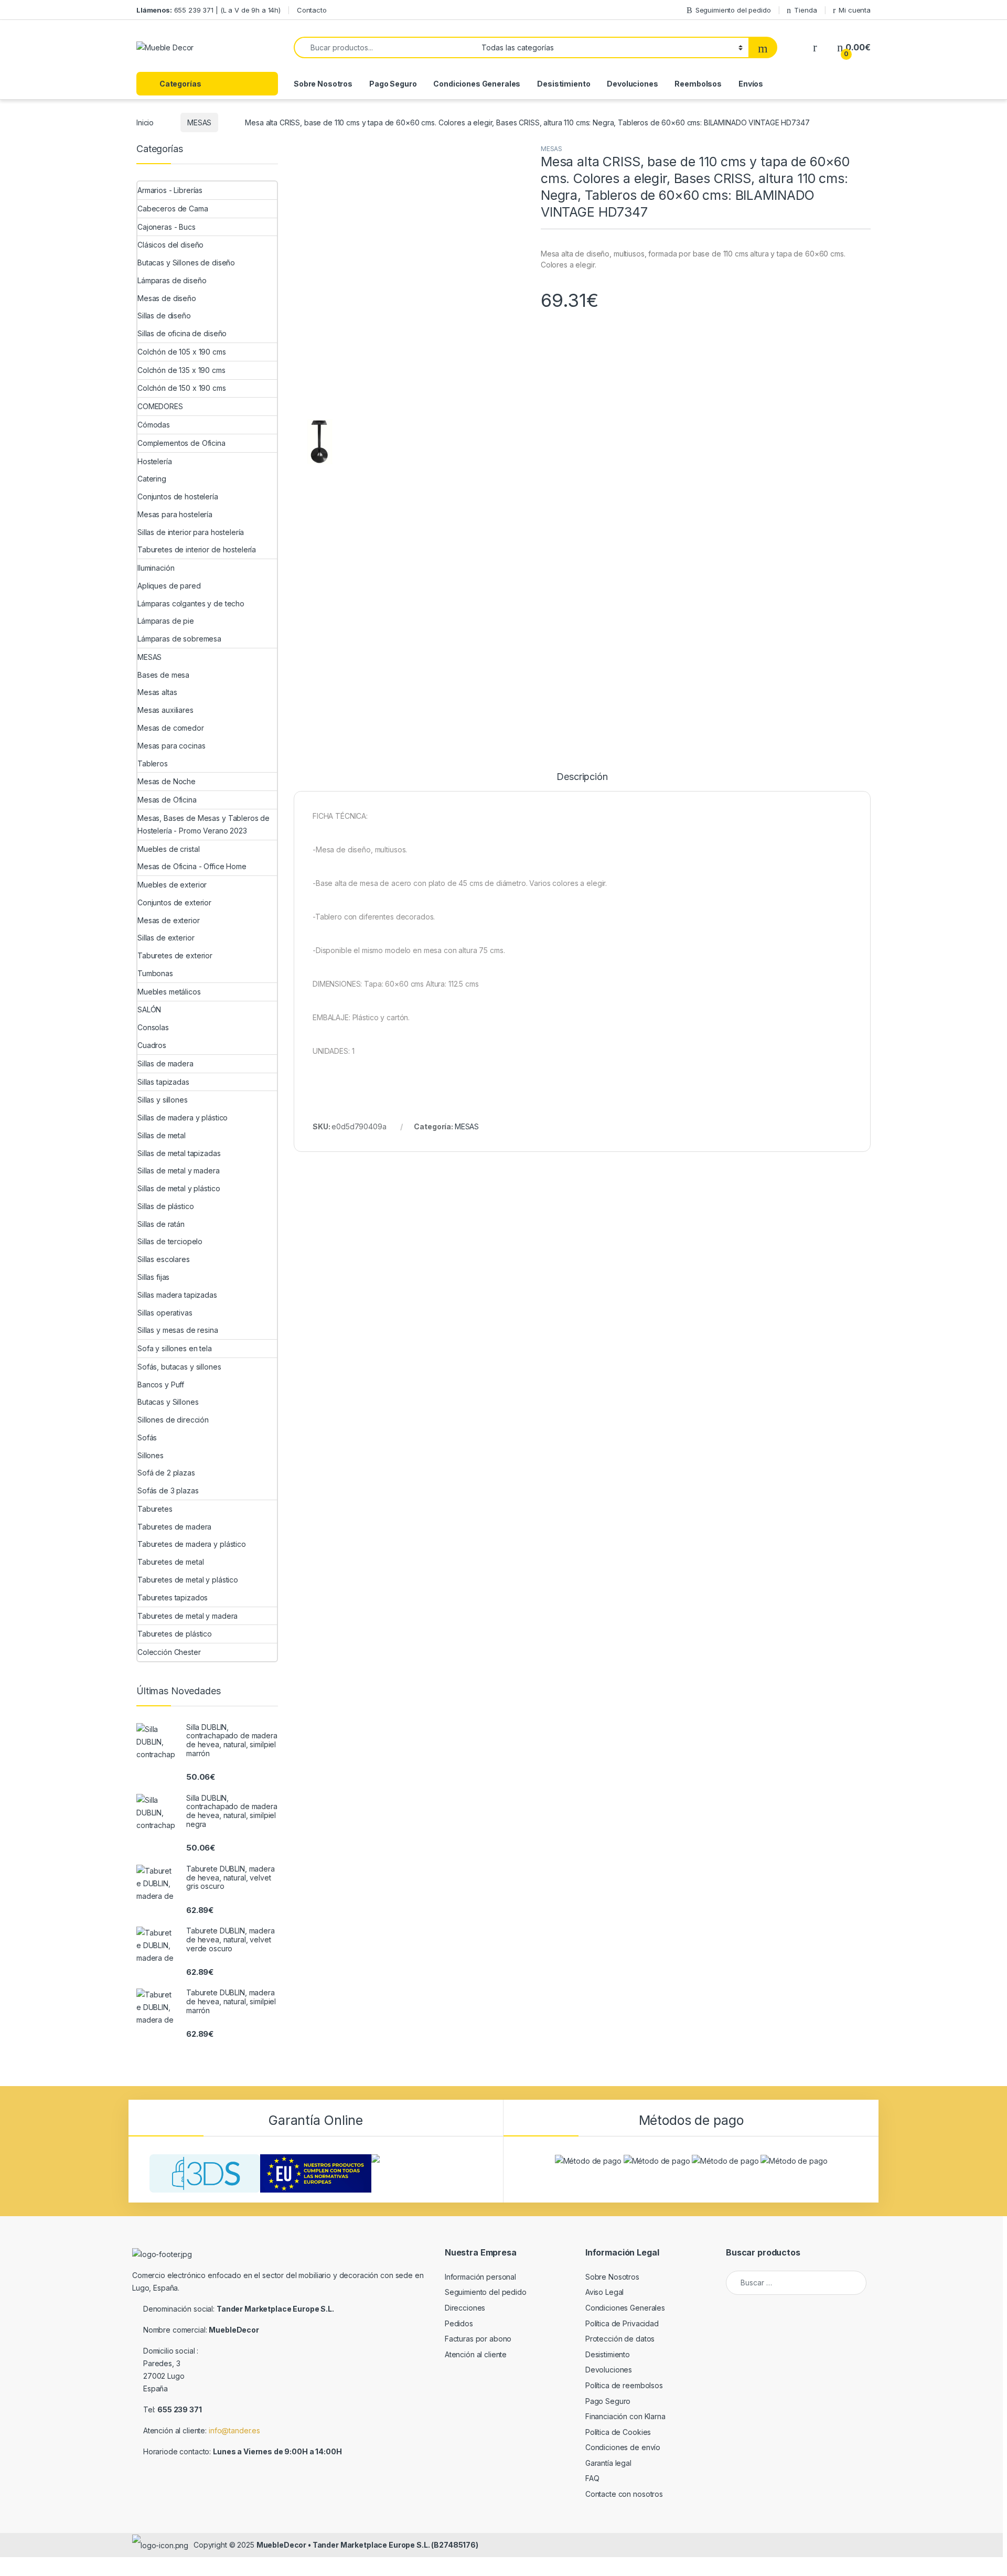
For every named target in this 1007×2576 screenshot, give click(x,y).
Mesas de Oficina (167, 800)
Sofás (147, 1437)
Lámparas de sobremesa (179, 639)
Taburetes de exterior (175, 955)
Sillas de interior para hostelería (191, 532)
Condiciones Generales (477, 84)
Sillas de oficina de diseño (182, 333)
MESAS (199, 122)
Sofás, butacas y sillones (179, 1367)
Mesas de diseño (167, 298)
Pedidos (459, 2323)
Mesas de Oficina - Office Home (192, 866)
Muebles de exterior (172, 885)
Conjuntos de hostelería (178, 496)
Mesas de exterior (169, 920)
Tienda (805, 10)
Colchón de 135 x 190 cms (181, 370)
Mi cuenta (855, 10)
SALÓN (149, 1009)
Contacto (312, 10)
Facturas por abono (478, 2339)
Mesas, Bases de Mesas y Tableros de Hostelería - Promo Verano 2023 (203, 824)
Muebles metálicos (169, 992)
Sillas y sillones (163, 1100)
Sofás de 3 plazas (168, 1490)
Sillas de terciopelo (170, 1241)
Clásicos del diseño (170, 245)
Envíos (751, 84)
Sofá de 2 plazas (166, 1473)
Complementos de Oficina (181, 443)
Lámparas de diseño (172, 280)
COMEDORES (160, 406)
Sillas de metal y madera (179, 1171)
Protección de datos (620, 2339)
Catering (152, 479)
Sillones (151, 1455)
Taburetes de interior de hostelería (197, 549)
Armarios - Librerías (170, 190)
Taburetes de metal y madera (188, 1616)
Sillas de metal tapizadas (179, 1153)
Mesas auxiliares (165, 710)
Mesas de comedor (171, 728)
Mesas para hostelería (175, 514)
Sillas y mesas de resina (178, 1330)
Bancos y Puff (161, 1385)
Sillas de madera (165, 1063)
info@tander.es (234, 2430)
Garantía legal (608, 2463)
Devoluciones (632, 84)
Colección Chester (169, 1652)
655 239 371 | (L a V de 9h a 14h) (208, 10)
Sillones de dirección (173, 1420)
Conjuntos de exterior (174, 902)
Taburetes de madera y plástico (192, 1544)
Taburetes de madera (174, 1527)
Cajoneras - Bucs (167, 227)
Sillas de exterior (166, 938)
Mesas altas (157, 692)
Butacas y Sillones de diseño (186, 263)
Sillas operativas (165, 1313)
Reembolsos (698, 84)
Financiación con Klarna (625, 2416)
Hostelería (155, 461)
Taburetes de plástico (175, 1634)
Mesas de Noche (167, 781)
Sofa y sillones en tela (175, 1348)
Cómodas (154, 425)
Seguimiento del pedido (733, 10)
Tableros (153, 763)
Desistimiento (564, 84)
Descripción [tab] (582, 1334)
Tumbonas (155, 973)
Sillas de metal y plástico (179, 1188)
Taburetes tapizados (173, 1597)
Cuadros (152, 1045)
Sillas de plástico (165, 1206)
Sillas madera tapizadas (177, 1295)
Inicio (145, 122)
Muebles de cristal (168, 849)
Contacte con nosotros (624, 2494)
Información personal (480, 2277)
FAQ (592, 2478)
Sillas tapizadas (163, 1082)
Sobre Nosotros (323, 84)
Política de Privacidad (622, 2323)
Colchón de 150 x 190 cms (182, 388)
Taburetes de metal (170, 1562)
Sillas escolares (164, 1259)
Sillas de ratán (161, 1224)
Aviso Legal (604, 2292)
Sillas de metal (162, 1135)
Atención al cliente (476, 2354)
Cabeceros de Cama (173, 209)
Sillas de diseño (164, 316)
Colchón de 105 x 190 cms (182, 352)
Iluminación (156, 568)
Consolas (153, 1027)
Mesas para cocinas (171, 746)
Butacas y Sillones (168, 1402)
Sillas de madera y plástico (183, 1118)
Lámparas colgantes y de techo (191, 603)
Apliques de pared (169, 586)
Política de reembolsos (624, 2385)
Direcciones (465, 2308)
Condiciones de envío (623, 2447)
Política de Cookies (618, 2432)
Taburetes (155, 1509)
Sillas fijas (153, 1277)
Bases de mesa (163, 675)
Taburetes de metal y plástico (188, 1580)
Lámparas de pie (166, 621)
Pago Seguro (393, 84)
